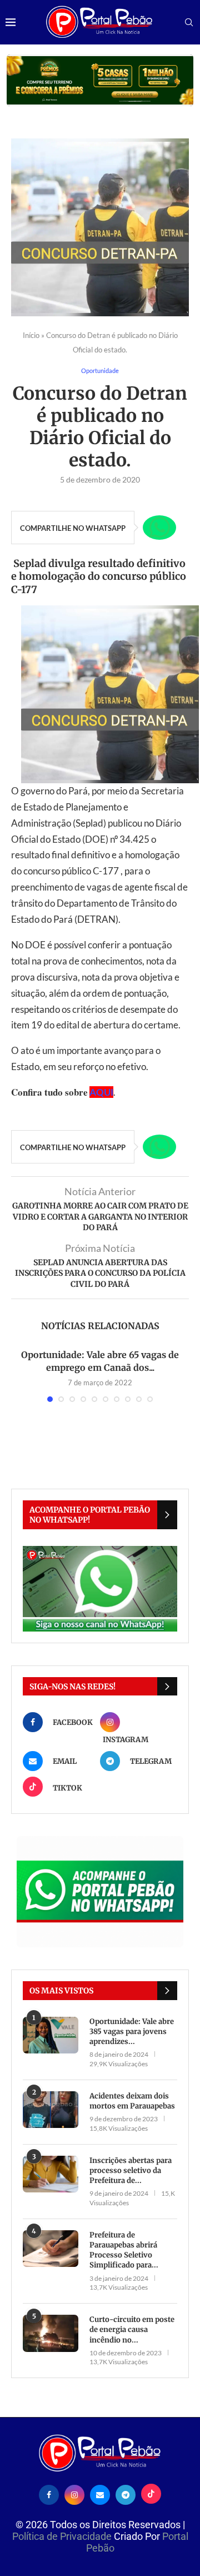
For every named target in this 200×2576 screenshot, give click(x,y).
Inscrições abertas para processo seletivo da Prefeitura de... (131, 2170)
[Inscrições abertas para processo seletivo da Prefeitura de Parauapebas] (51, 2174)
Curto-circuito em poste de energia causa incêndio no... (132, 2329)
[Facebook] (49, 2494)
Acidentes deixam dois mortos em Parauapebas (132, 2101)
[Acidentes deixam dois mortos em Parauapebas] (51, 2110)
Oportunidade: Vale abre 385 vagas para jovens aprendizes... (132, 2032)
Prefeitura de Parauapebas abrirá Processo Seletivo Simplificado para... (124, 2250)
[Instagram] (74, 2494)
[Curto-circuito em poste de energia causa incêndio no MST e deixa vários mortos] (51, 2333)
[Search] (189, 23)
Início (31, 335)
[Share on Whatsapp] (159, 528)
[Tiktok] (151, 2494)
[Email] (100, 2494)
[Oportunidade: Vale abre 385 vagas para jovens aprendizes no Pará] (51, 2035)
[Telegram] (126, 2494)
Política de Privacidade (63, 2536)
